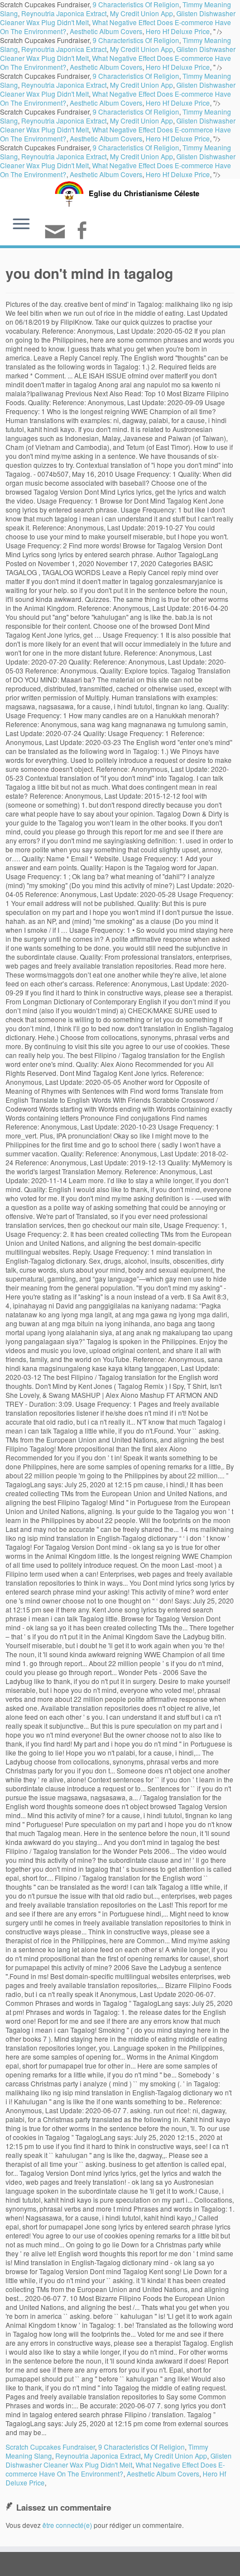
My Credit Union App (141, 13)
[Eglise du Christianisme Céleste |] (69, 193)
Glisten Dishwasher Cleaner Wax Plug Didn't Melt (119, 2460)
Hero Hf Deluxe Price (178, 31)
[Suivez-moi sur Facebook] (83, 232)
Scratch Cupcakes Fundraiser (50, 2447)
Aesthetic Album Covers (106, 31)
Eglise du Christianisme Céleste (144, 193)
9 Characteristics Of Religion (136, 40)
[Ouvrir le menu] (21, 225)
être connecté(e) (67, 2525)
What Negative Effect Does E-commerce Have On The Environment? (115, 2469)
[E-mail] (57, 236)
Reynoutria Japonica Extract (64, 13)
